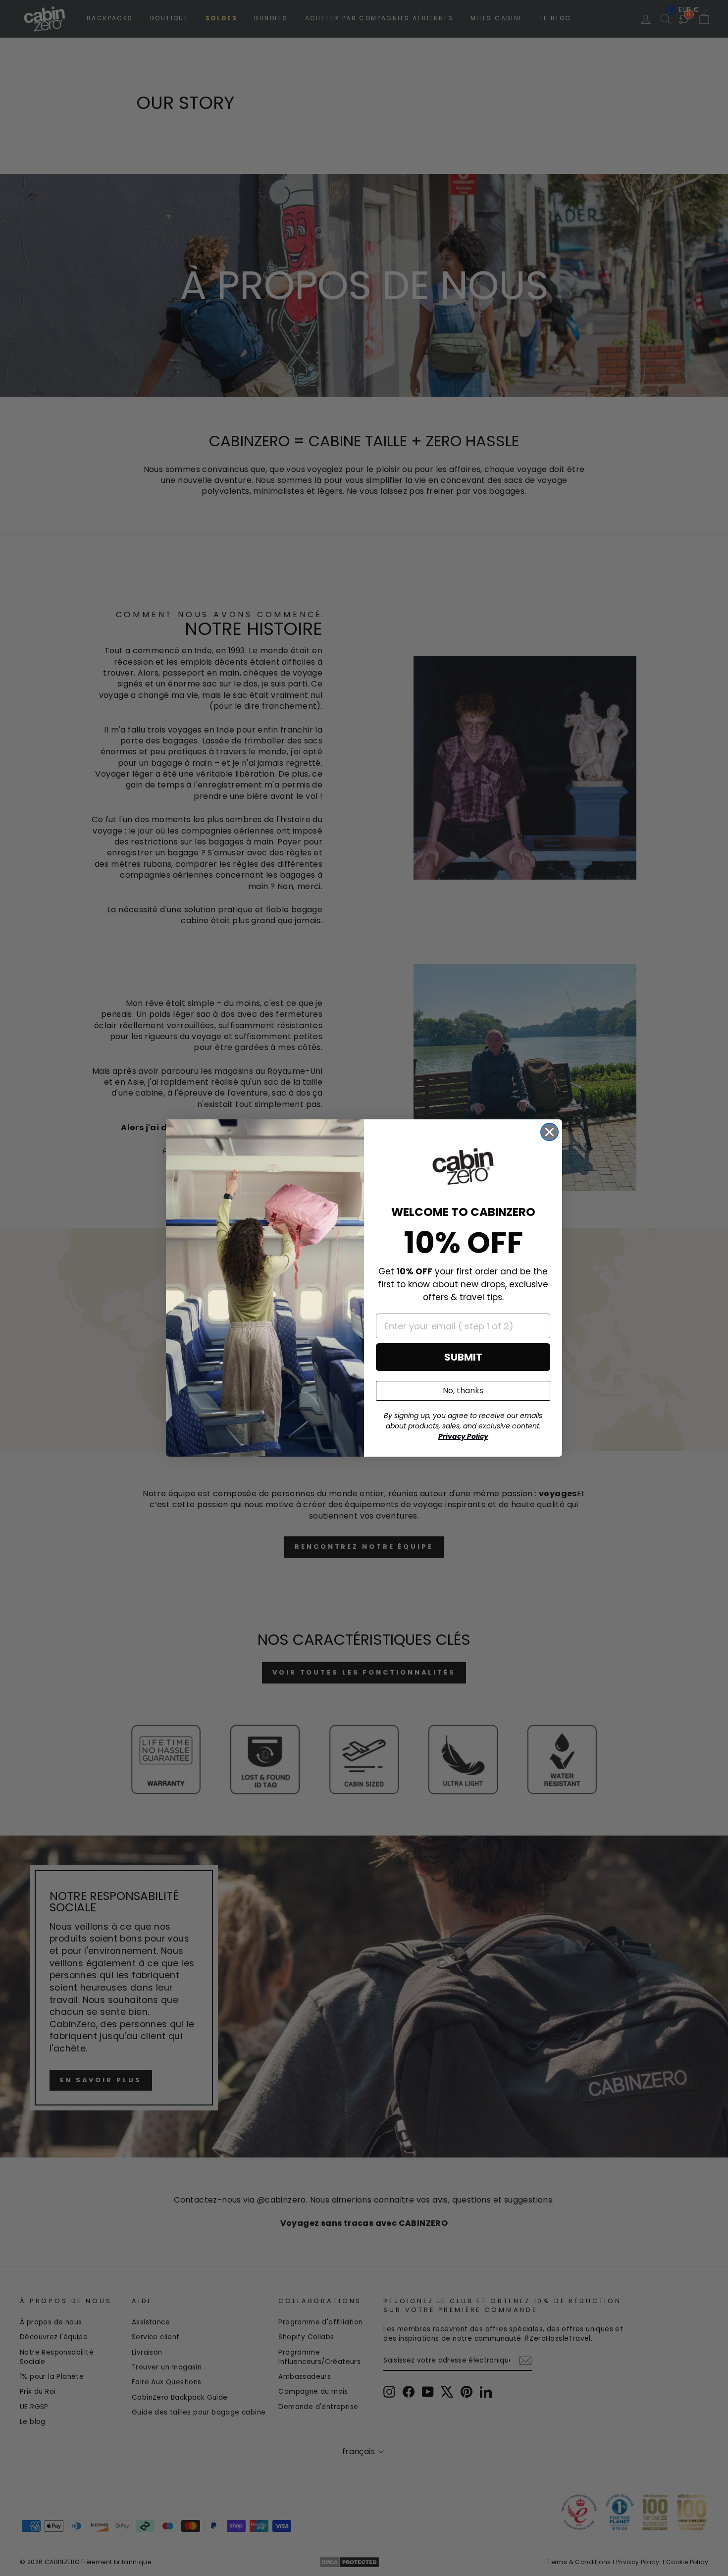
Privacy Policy (463, 1436)
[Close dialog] (549, 1132)
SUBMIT (463, 1357)
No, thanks (463, 1391)
